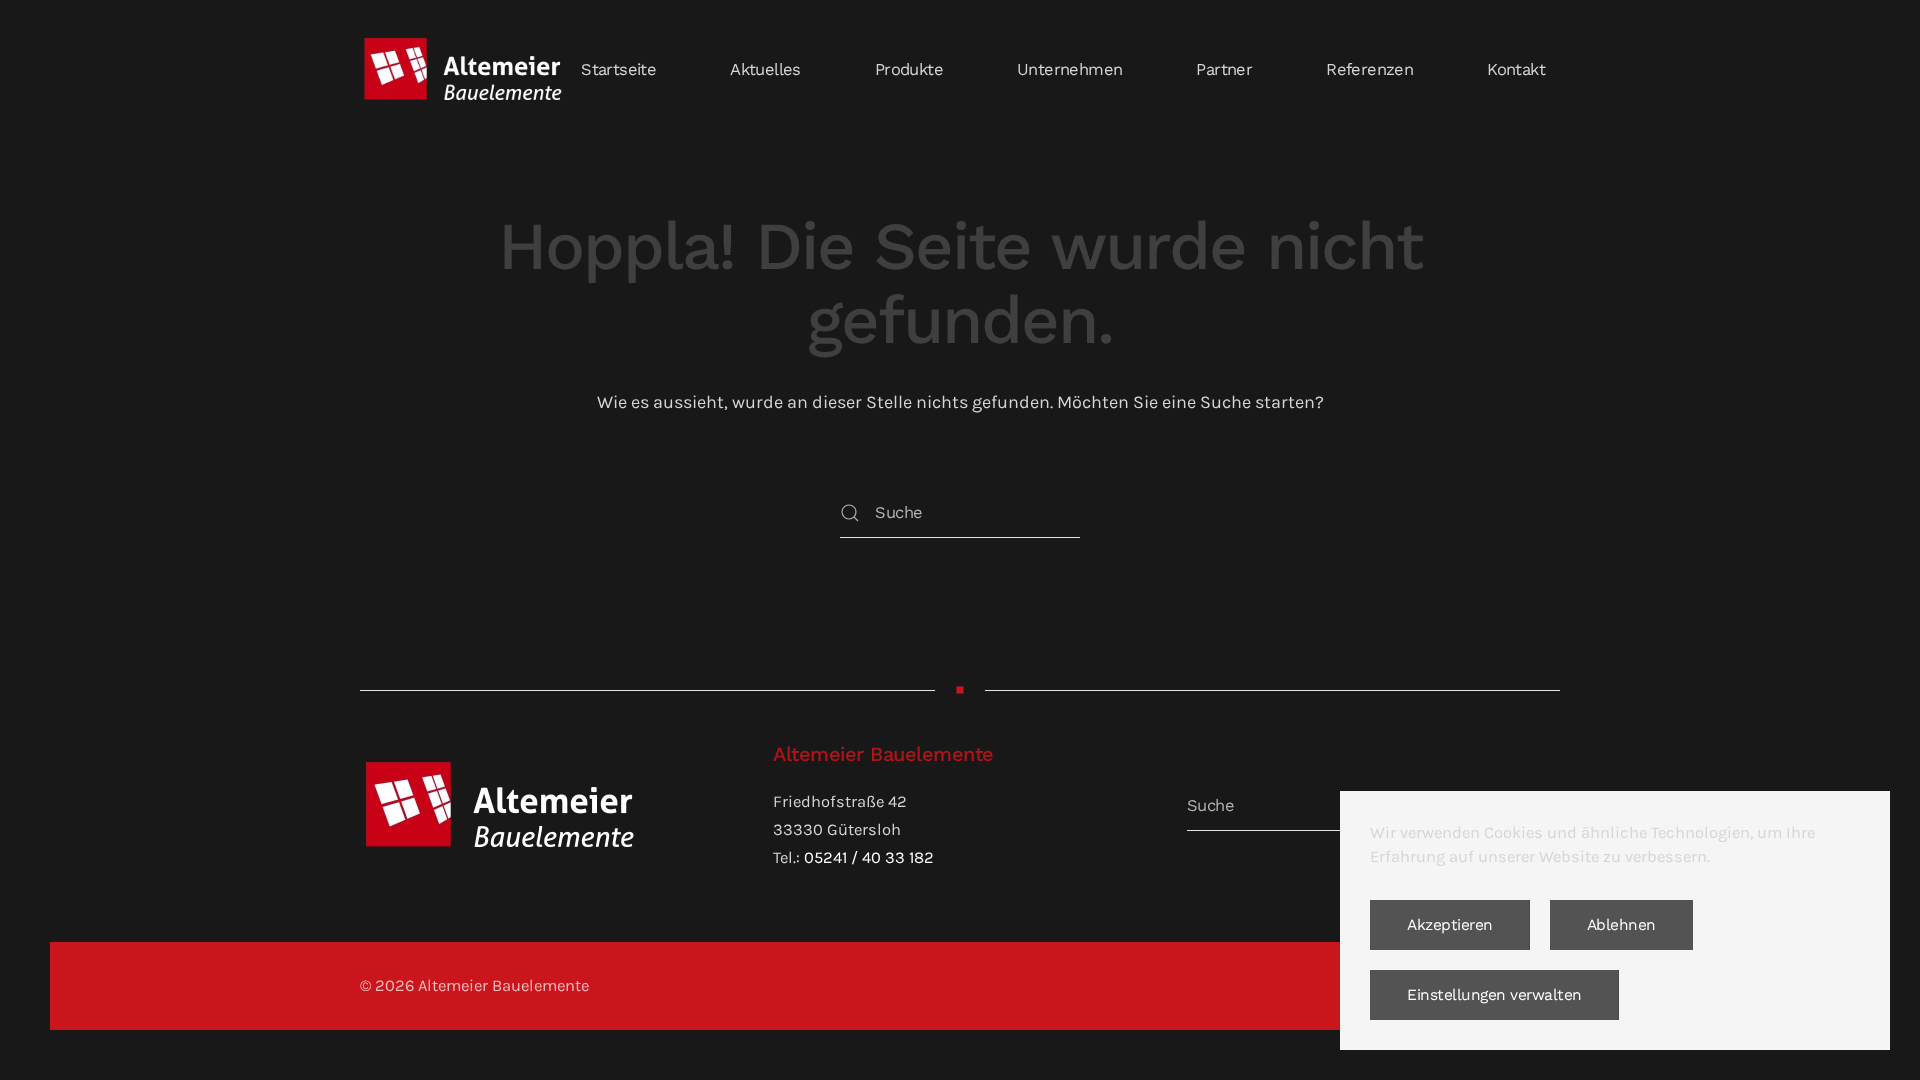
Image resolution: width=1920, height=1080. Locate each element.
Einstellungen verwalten (1494, 995)
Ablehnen (1621, 925)
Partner (1224, 69)
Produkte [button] (909, 69)
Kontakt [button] (1516, 69)
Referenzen (1369, 69)
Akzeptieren (1450, 925)
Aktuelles (765, 69)
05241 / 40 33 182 (869, 857)
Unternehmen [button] (1069, 69)
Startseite (618, 69)
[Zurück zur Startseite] (463, 70)
